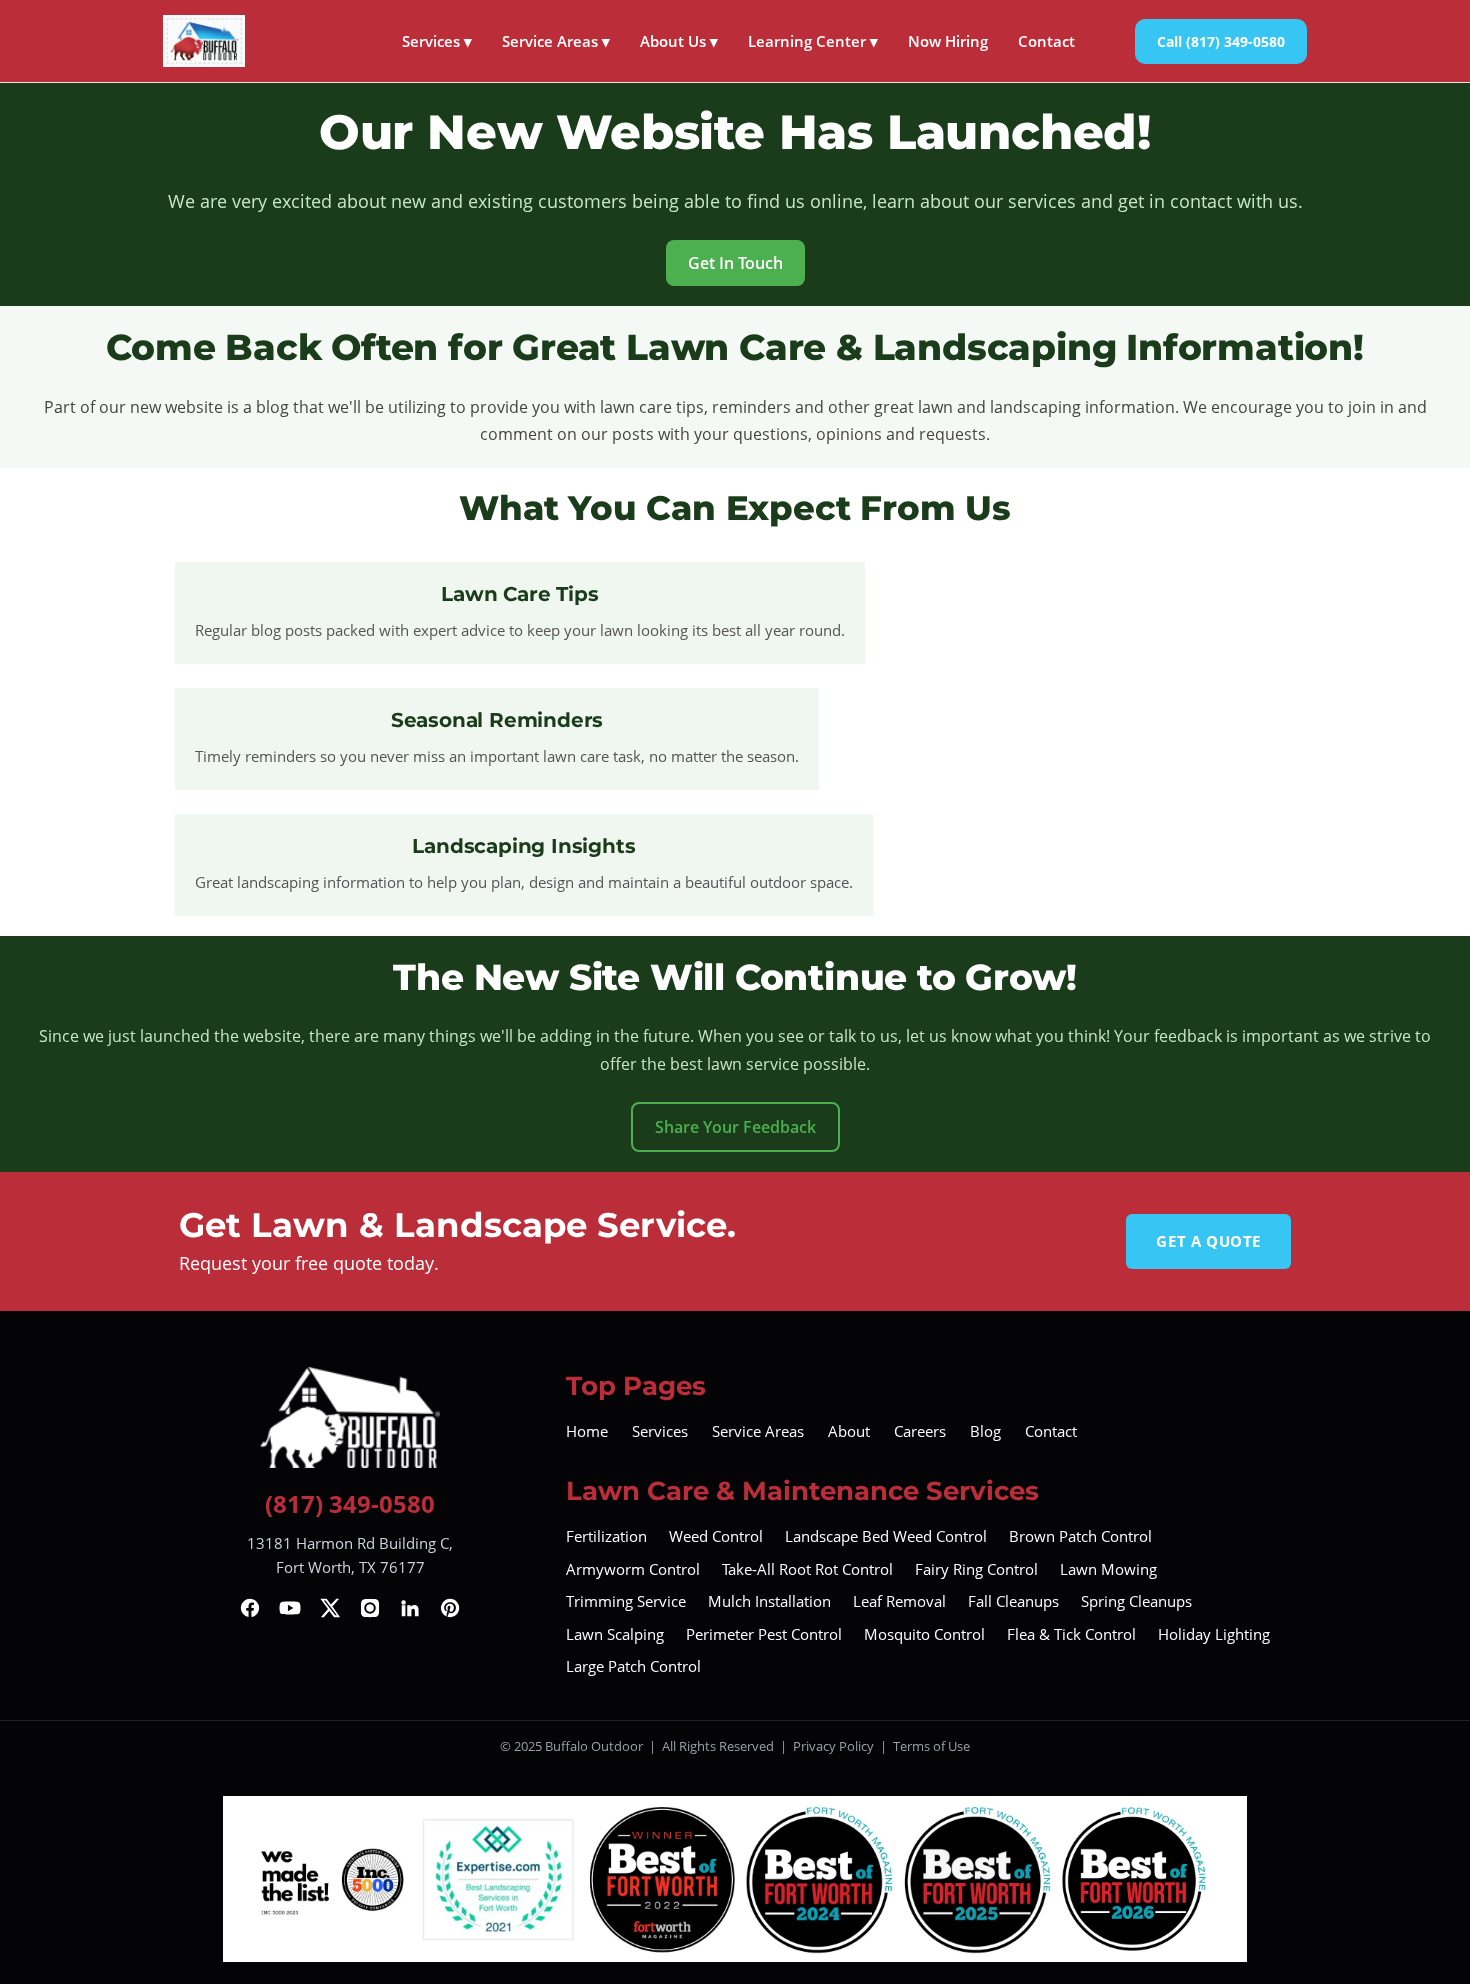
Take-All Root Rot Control (807, 1569)
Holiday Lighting (1214, 1634)
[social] (250, 1608)
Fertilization (606, 1536)
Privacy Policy (833, 1746)
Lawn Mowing (1108, 1569)
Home (587, 1431)
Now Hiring (948, 41)
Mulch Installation (769, 1601)
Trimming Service (626, 1601)
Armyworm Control (633, 1569)
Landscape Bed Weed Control (886, 1536)
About (849, 1431)
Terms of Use (931, 1746)
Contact (1046, 41)
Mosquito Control (924, 1634)
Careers (920, 1431)
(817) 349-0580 (350, 1503)
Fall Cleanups (1013, 1601)
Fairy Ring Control (976, 1569)
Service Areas (556, 41)
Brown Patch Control (1080, 1536)
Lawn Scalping (615, 1634)
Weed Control (716, 1536)
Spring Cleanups (1136, 1601)
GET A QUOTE (1208, 1241)
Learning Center (813, 41)
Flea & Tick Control (1071, 1634)
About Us (679, 41)
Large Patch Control (633, 1666)
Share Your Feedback (735, 1127)
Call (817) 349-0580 (1221, 41)
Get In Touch (735, 263)
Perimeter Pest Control (764, 1634)
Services (437, 41)
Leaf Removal (899, 1601)
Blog (985, 1431)
